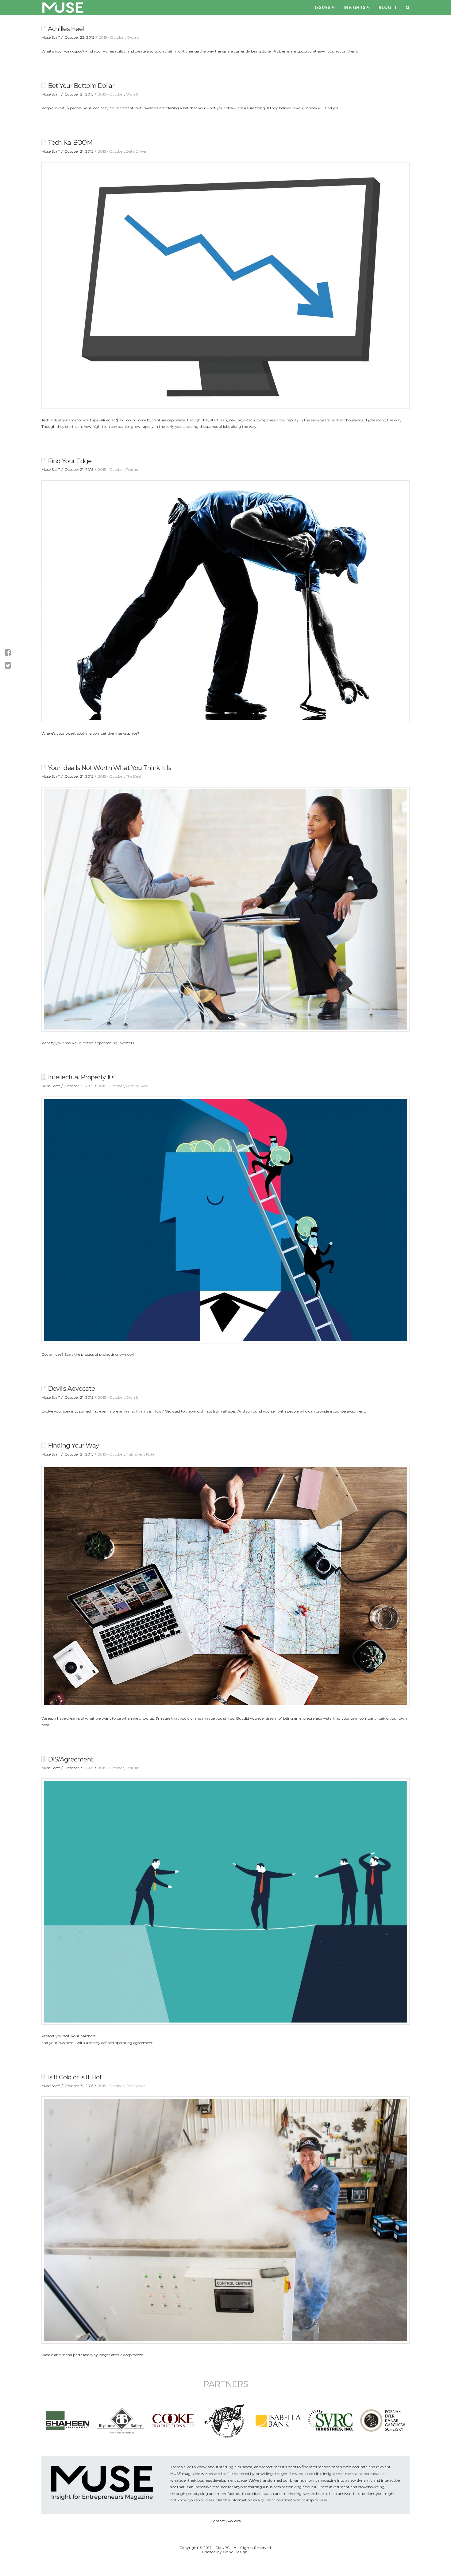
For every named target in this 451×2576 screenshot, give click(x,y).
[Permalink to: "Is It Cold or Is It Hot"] (225, 2220)
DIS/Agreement (71, 1759)
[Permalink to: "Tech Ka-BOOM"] (225, 285)
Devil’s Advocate (71, 1388)
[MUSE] (63, 8)
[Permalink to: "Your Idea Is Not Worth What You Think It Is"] (225, 909)
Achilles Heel (66, 29)
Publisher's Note (140, 1454)
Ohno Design (235, 2552)
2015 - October (112, 37)
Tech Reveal (136, 2086)
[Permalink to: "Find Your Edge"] (225, 601)
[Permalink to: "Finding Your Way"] (225, 1586)
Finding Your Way (73, 1445)
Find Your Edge (70, 461)
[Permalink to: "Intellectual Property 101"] (225, 1220)
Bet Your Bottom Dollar (81, 86)
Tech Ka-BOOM (70, 142)
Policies (234, 2521)
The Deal (133, 776)
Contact (218, 2521)
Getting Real (137, 1086)
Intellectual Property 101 (81, 1077)
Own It (133, 37)
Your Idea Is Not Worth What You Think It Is (110, 768)
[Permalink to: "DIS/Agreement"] (225, 1902)
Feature (133, 469)
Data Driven (137, 151)
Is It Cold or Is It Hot (75, 2077)
